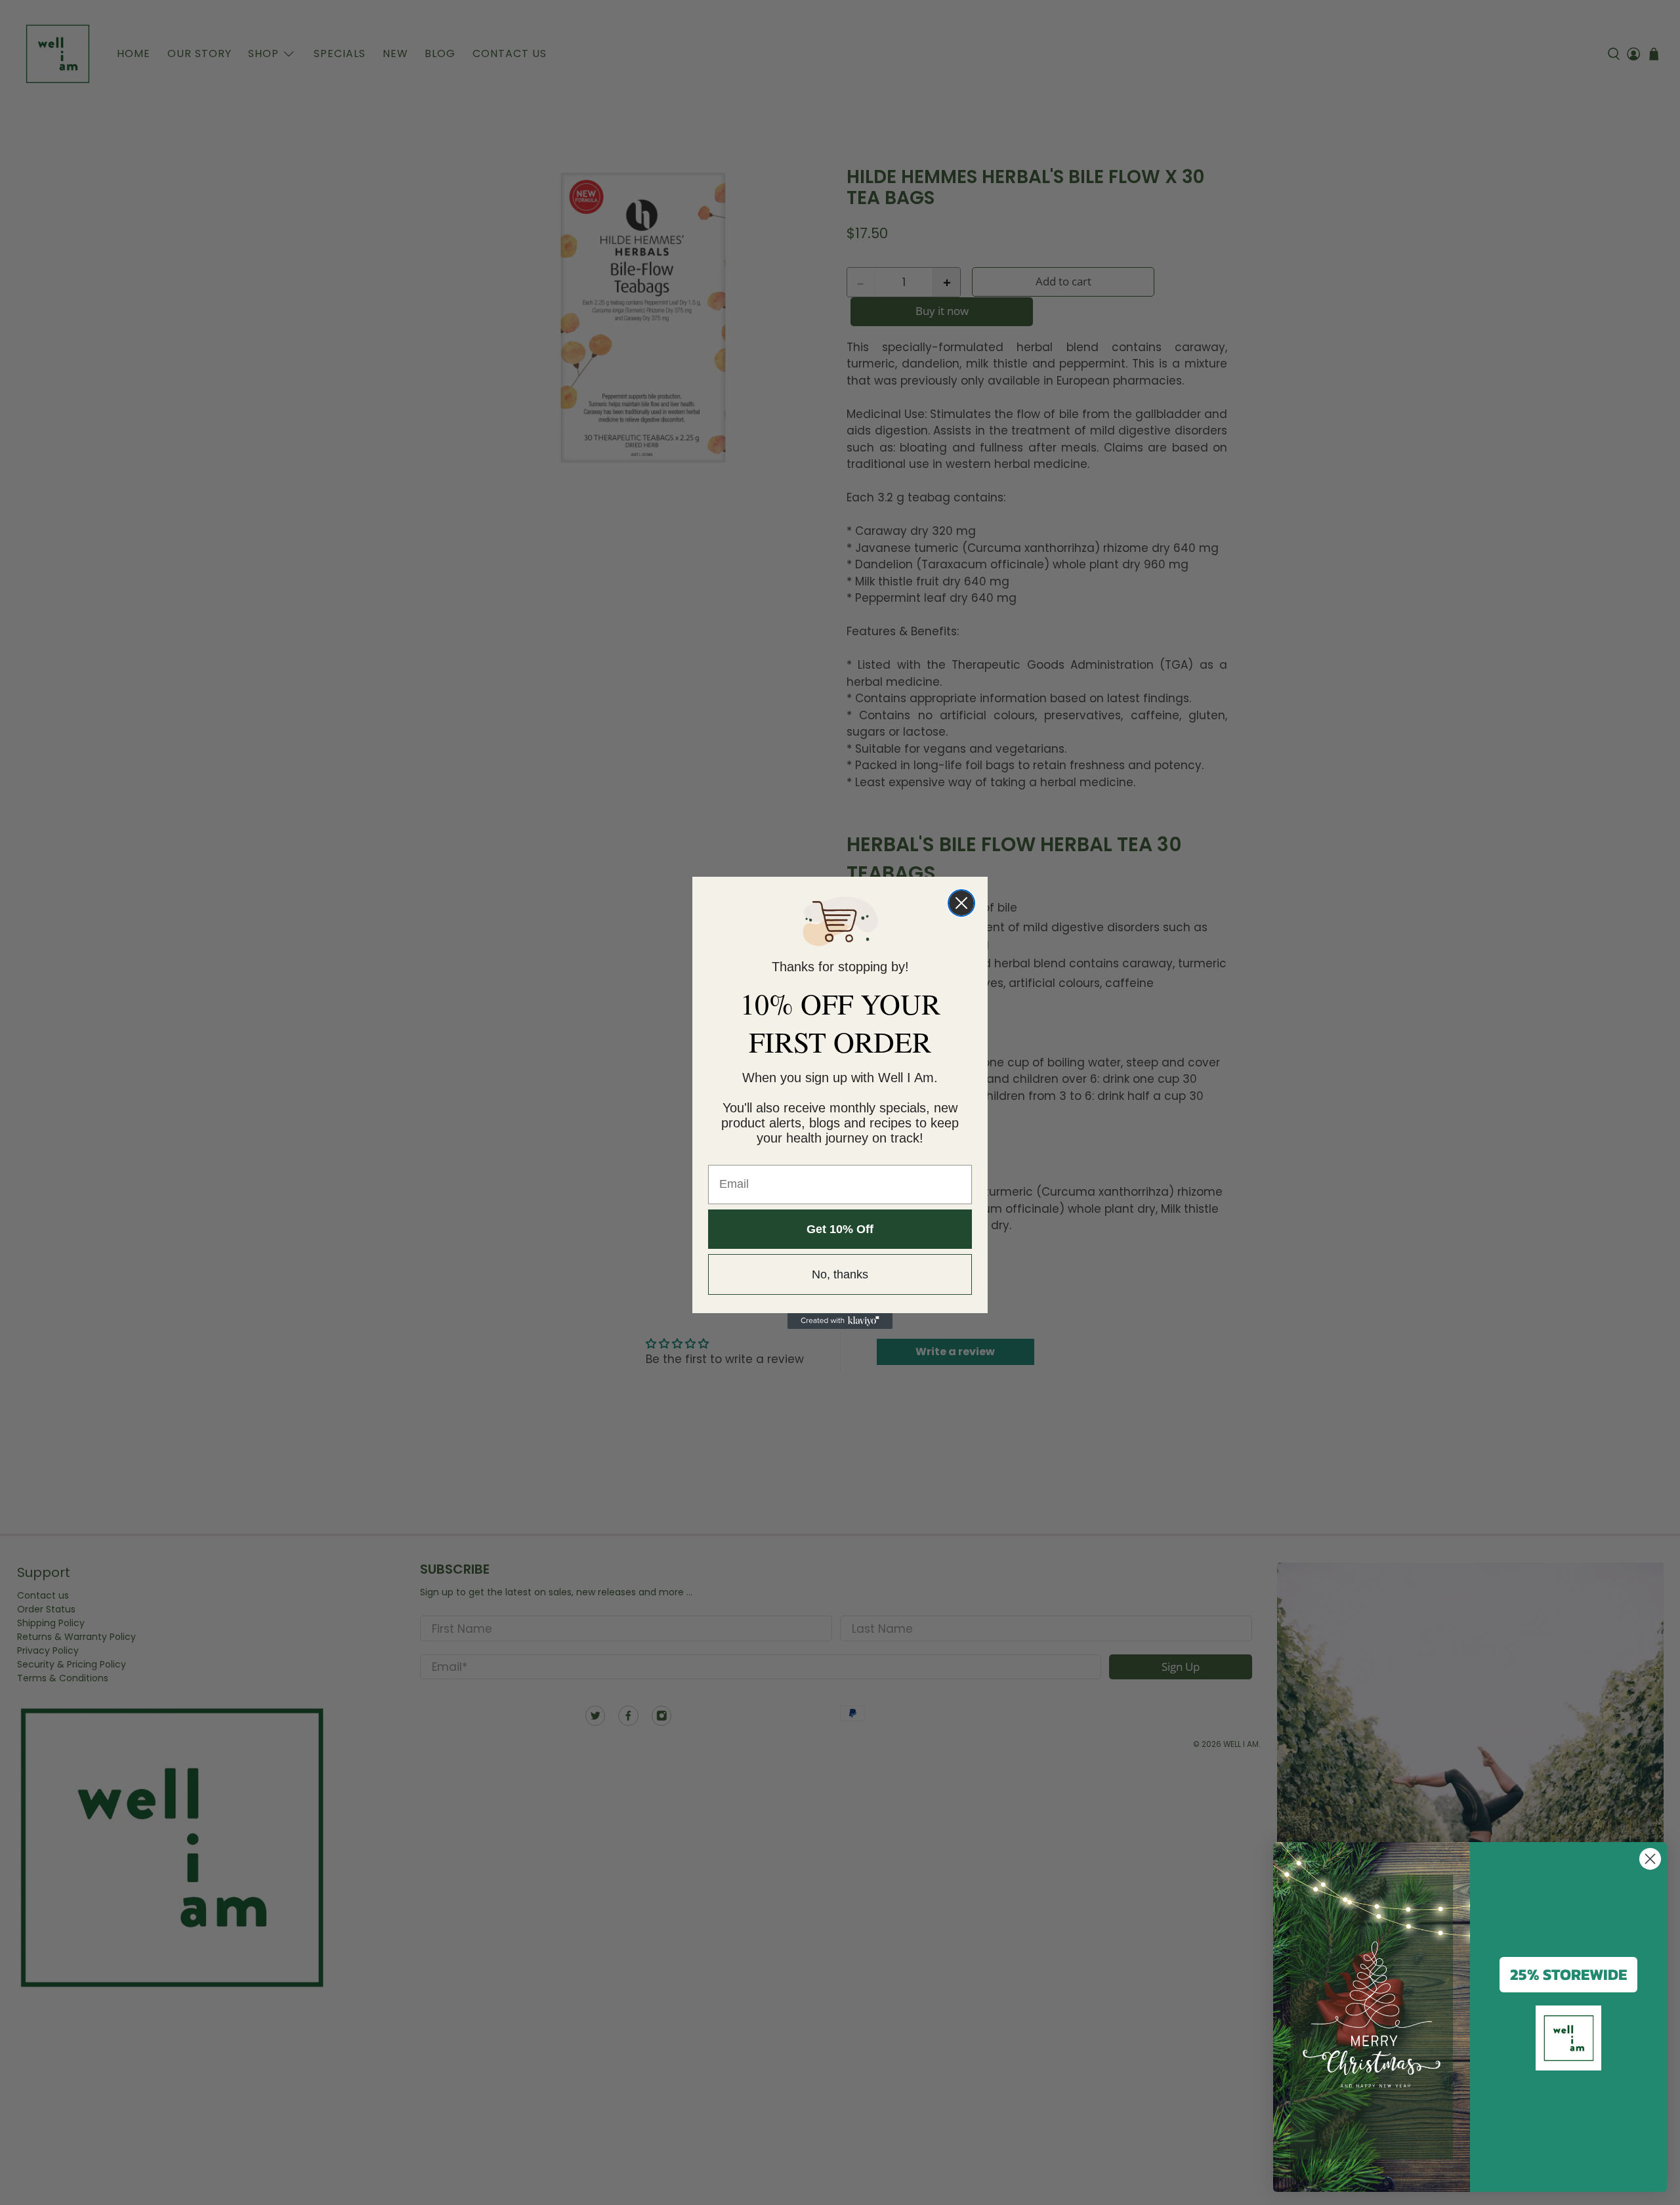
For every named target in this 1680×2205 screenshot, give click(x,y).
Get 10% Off (840, 1229)
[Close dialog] (961, 903)
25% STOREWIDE (1568, 1974)
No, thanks (840, 1274)
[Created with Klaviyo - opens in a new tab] (840, 1321)
